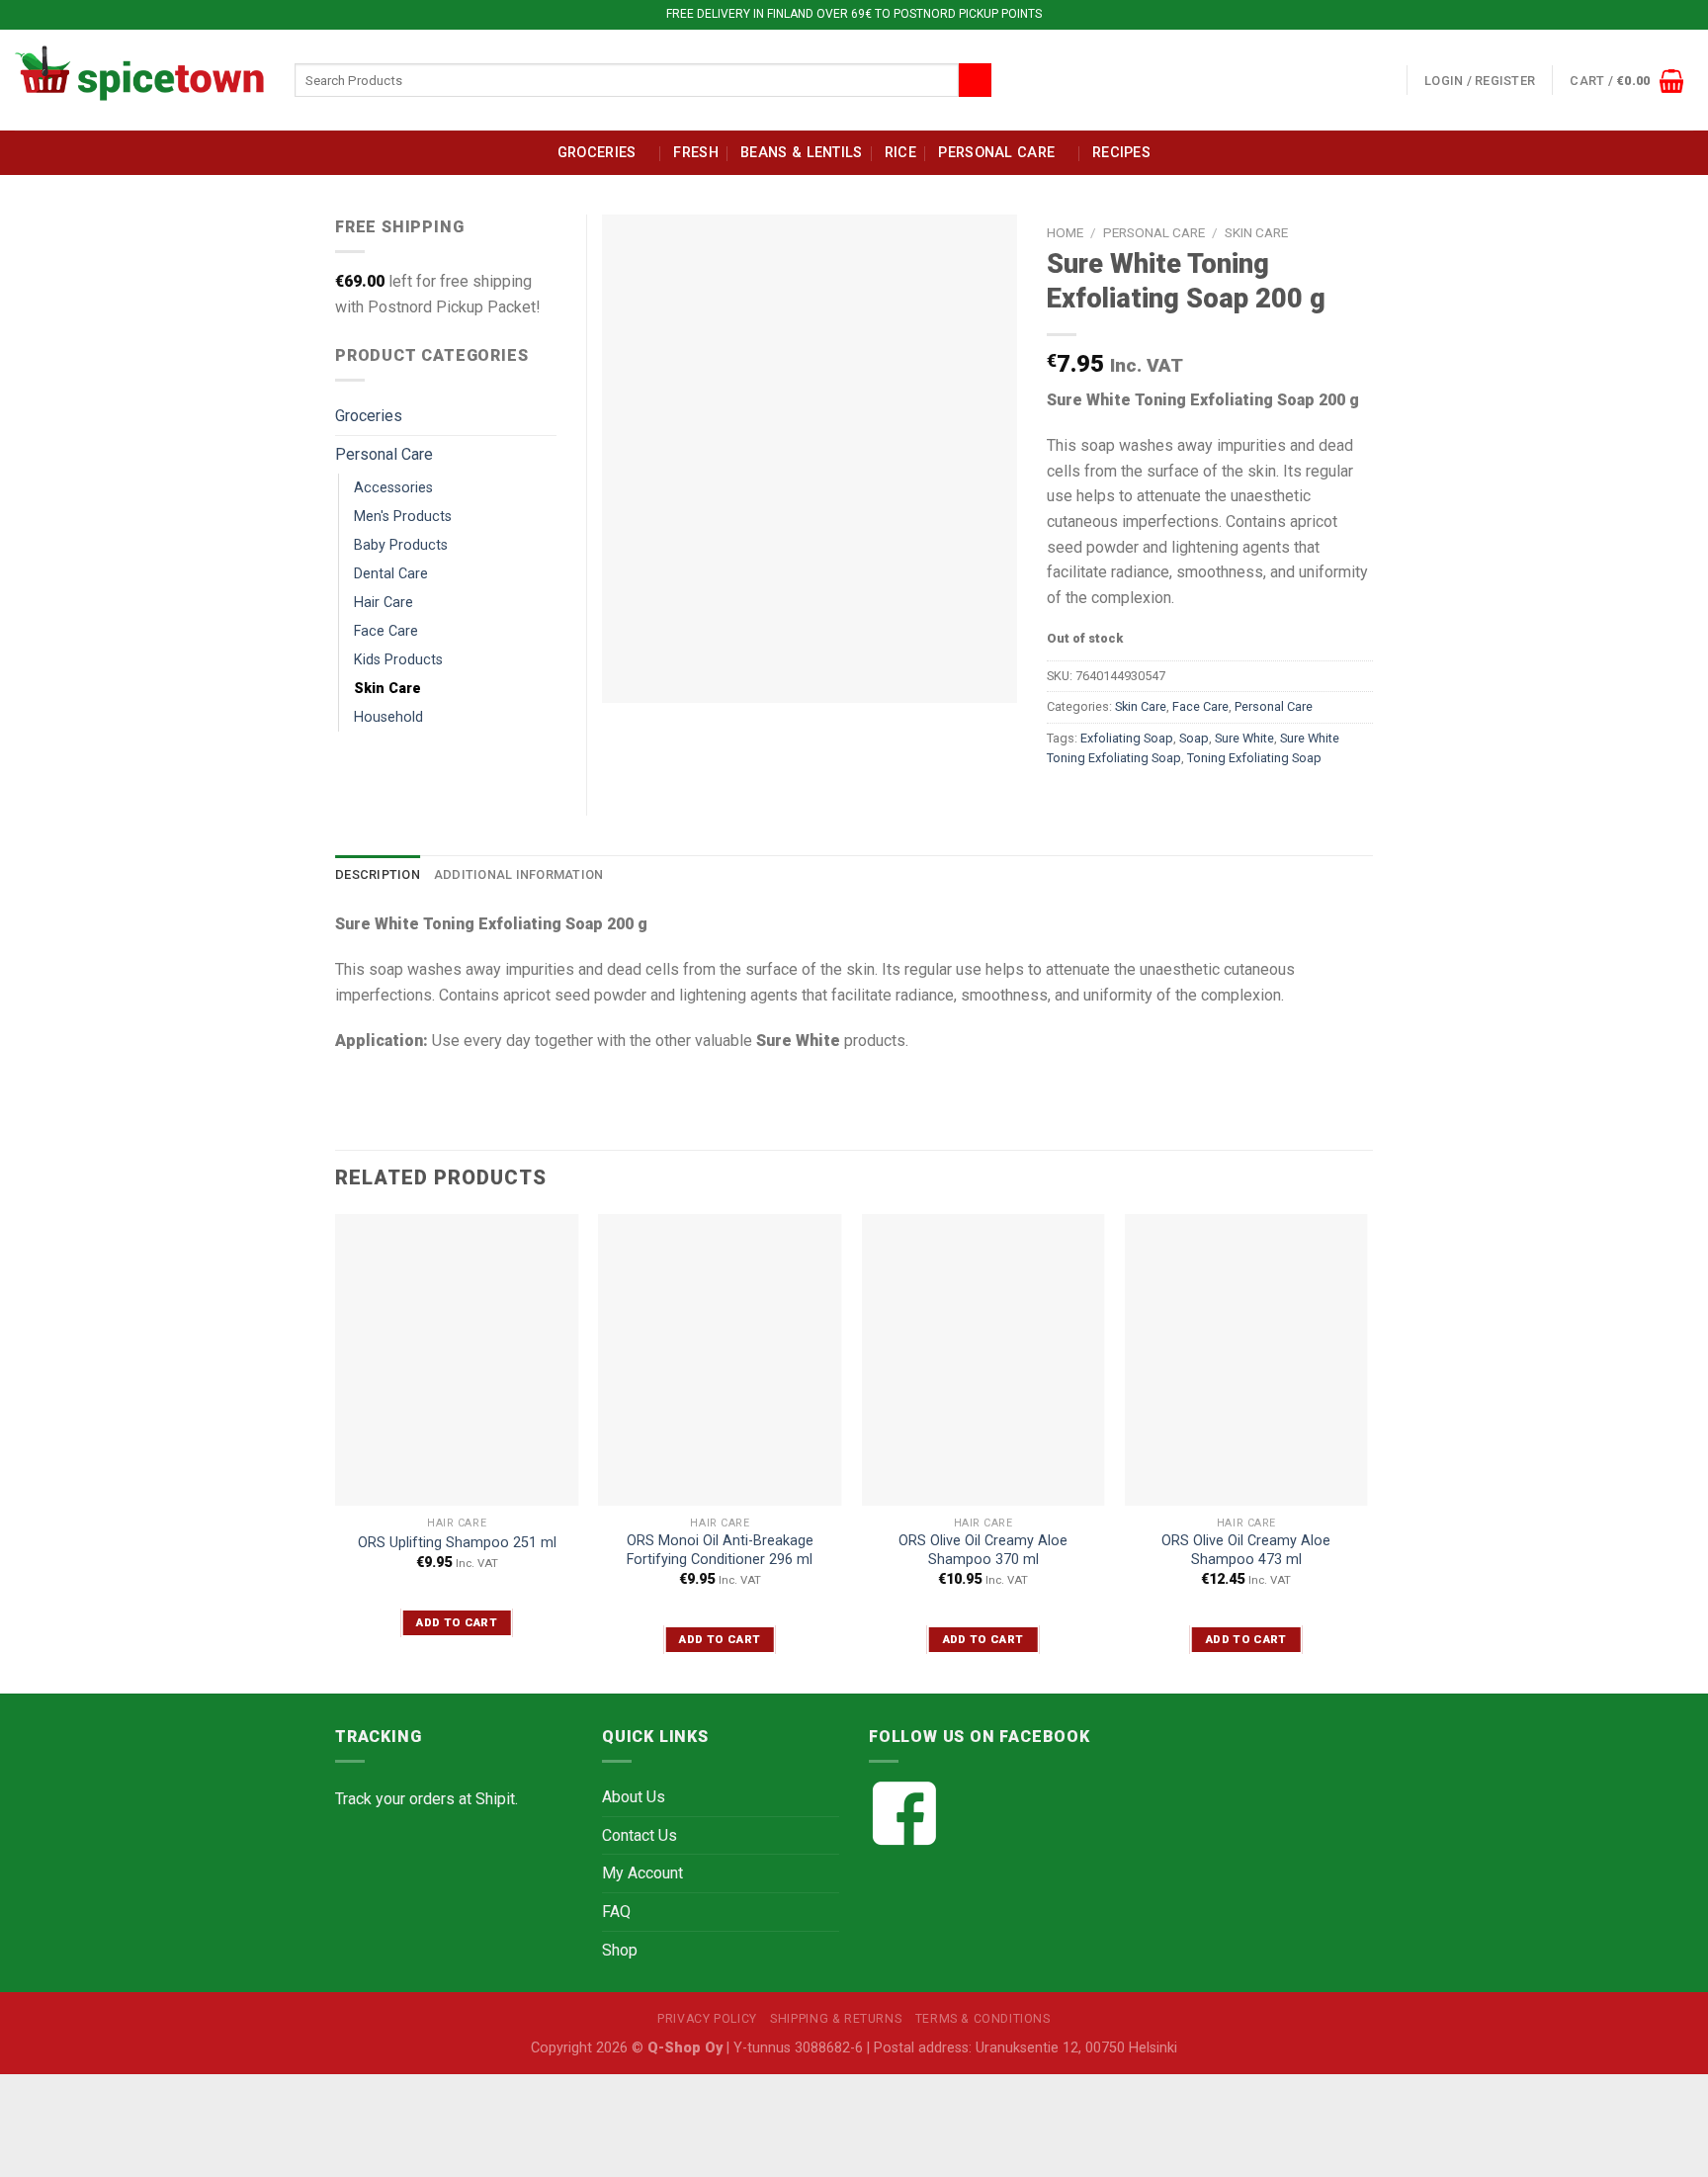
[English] (1340, 77)
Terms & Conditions (983, 2019)
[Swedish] (1388, 77)
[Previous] (336, 1452)
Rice (900, 153)
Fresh (695, 153)
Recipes (1121, 153)
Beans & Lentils (801, 153)
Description (378, 874)
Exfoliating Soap (1127, 738)
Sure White (1244, 738)
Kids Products (398, 660)
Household (388, 717)
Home (1065, 232)
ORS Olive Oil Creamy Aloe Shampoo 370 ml (983, 1550)
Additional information (519, 874)
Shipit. (497, 1799)
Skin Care (1256, 232)
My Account (642, 1873)
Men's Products (403, 517)
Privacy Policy (707, 2019)
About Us (634, 1797)
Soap (1194, 738)
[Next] (1367, 1452)
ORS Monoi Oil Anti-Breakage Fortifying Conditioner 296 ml (720, 1550)
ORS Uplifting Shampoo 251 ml (457, 1543)
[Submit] (975, 80)
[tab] (378, 875)
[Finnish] (1364, 77)
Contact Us (640, 1835)
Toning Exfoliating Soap (1254, 758)
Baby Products (401, 545)
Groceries (597, 153)
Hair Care (384, 603)
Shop (620, 1950)
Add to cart (457, 1622)
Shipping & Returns (836, 2019)
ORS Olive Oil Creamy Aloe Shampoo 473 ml (1246, 1550)
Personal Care (996, 153)
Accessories (393, 488)
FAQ (616, 1912)
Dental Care (391, 574)
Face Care (1200, 706)
